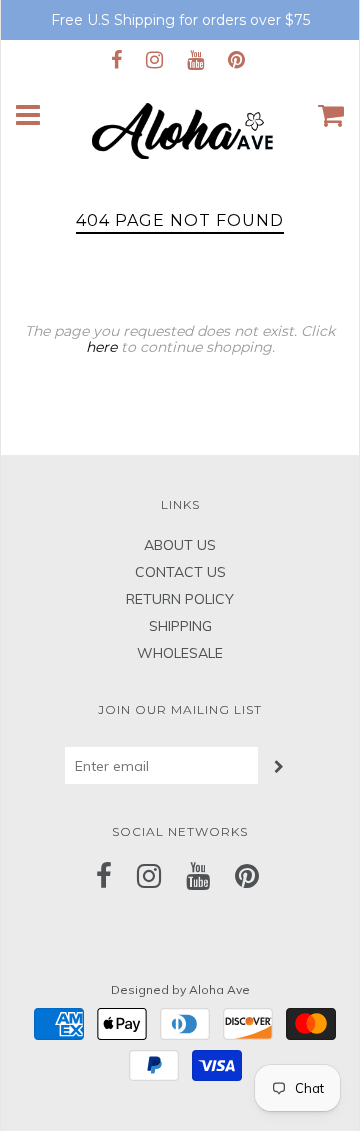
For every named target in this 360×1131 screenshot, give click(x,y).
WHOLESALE (180, 653)
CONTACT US (180, 572)
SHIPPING (180, 626)
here (101, 347)
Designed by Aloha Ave (180, 989)
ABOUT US (180, 545)
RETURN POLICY (180, 599)
